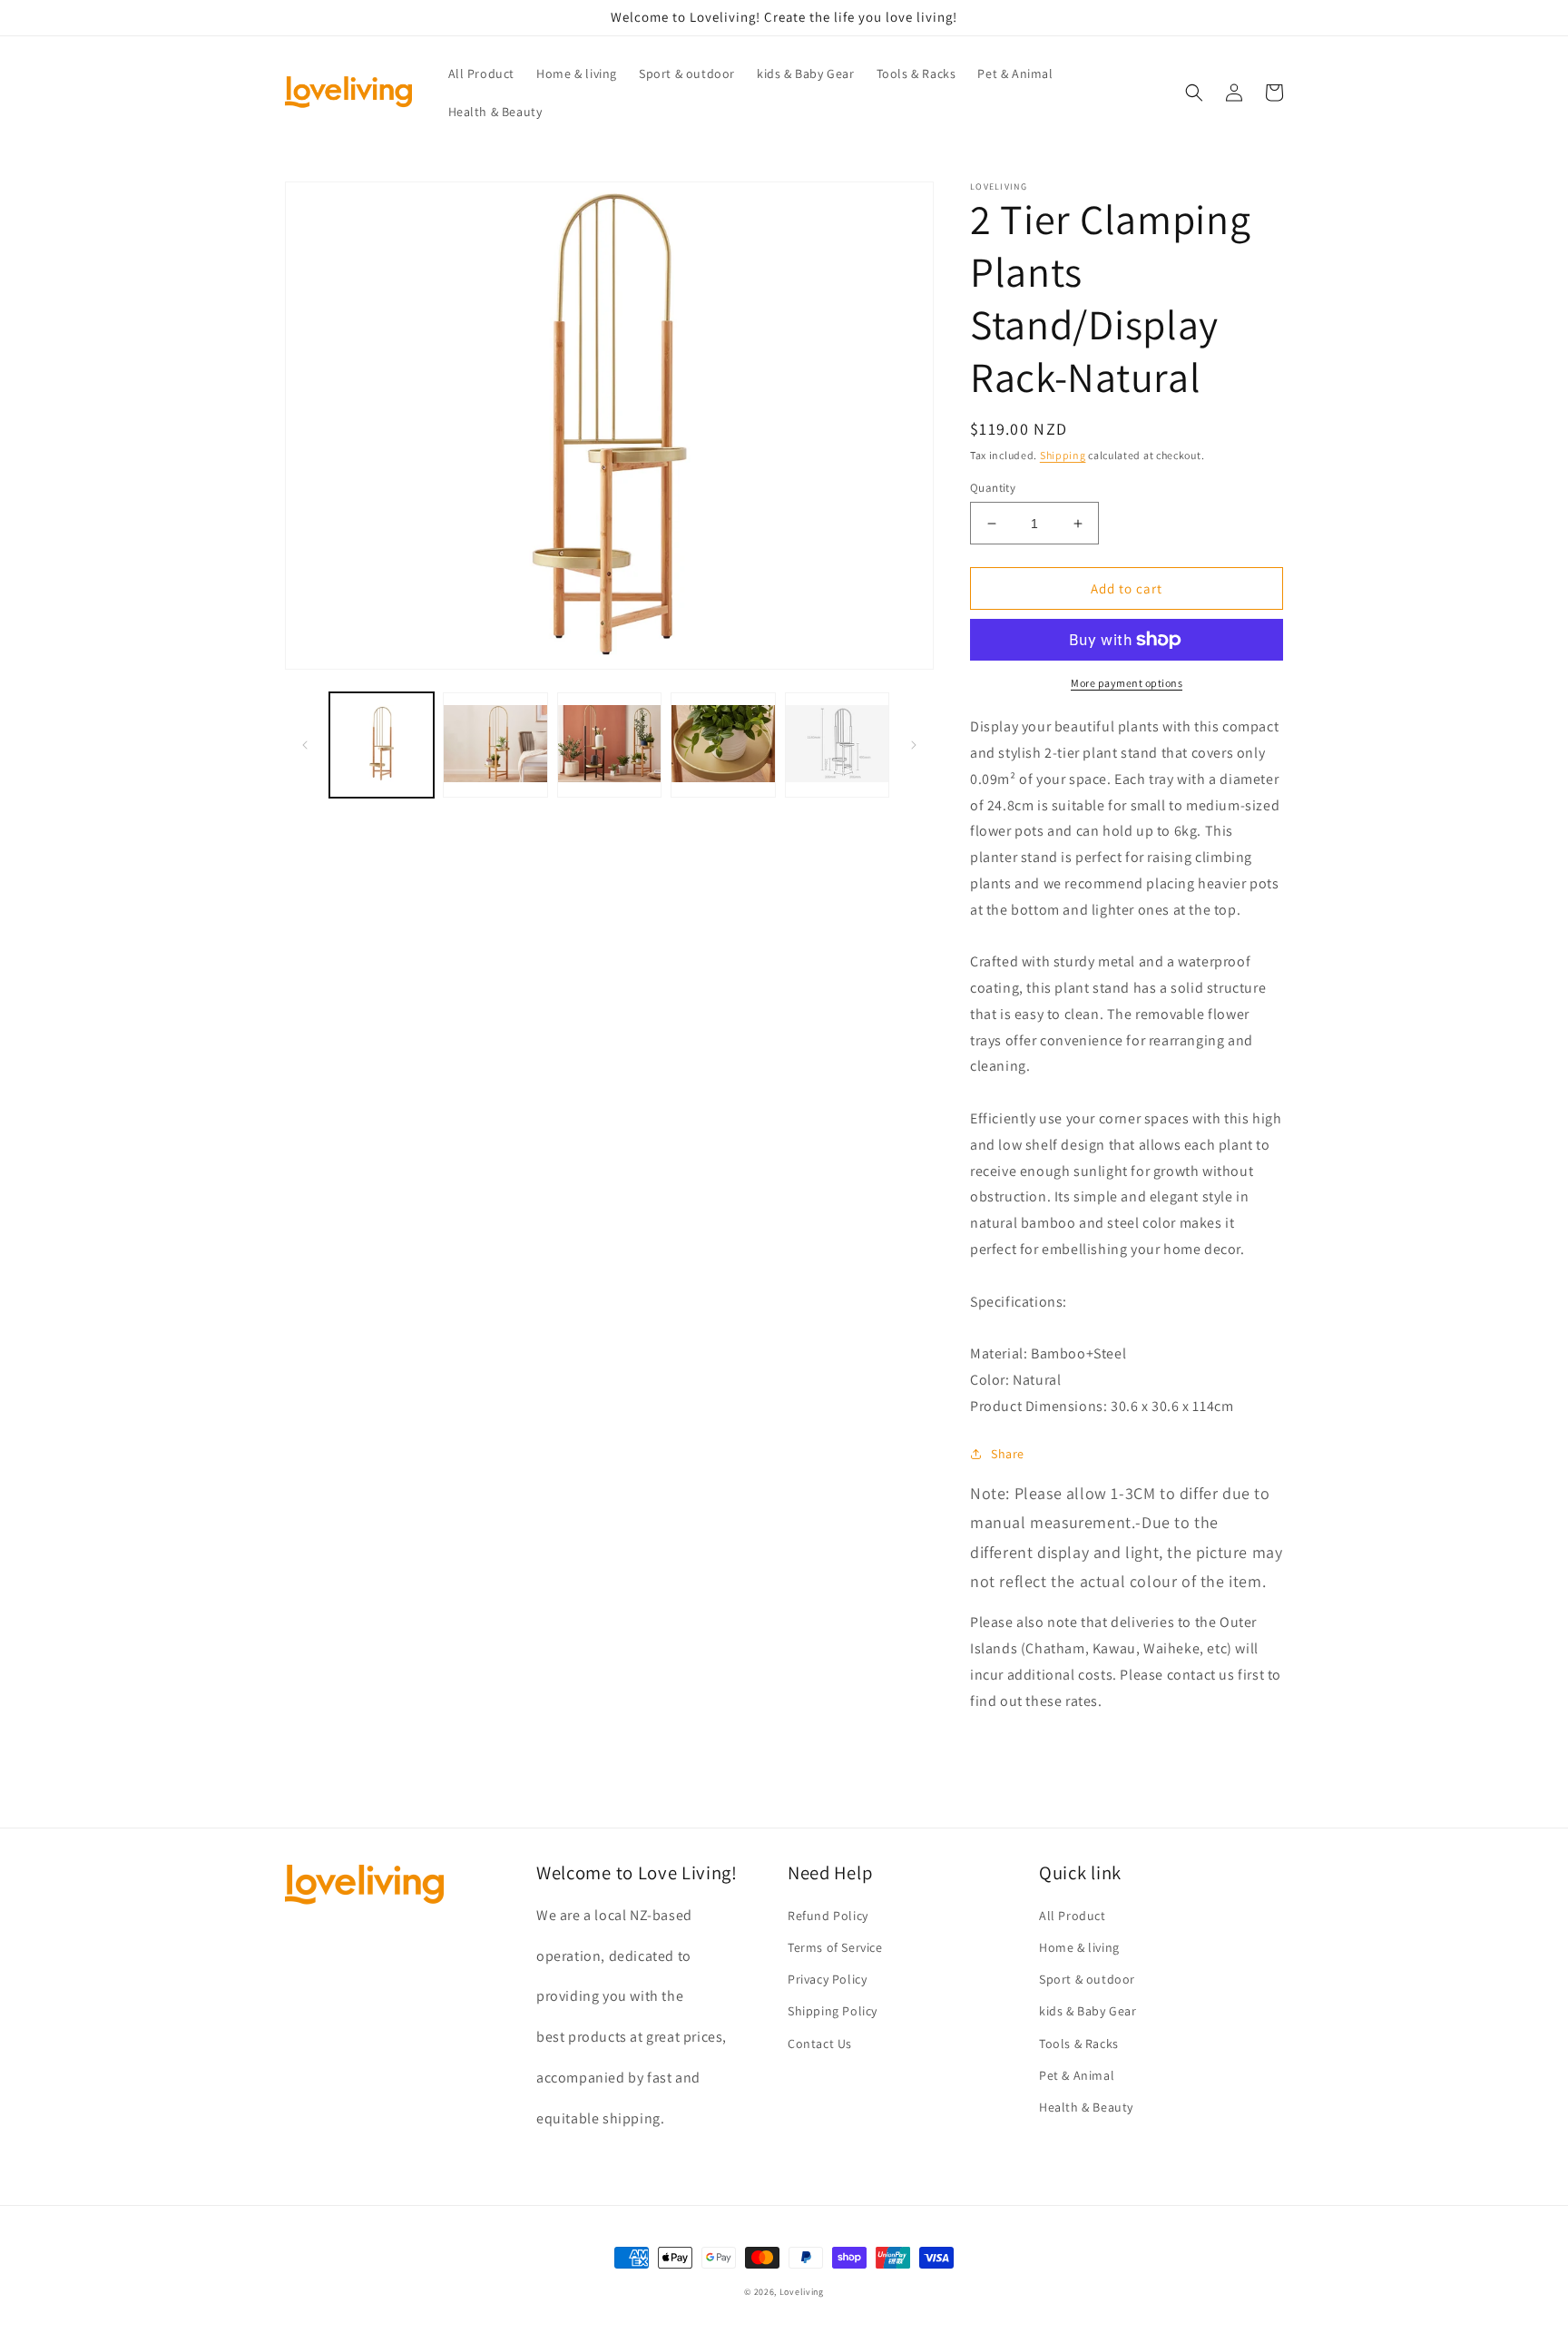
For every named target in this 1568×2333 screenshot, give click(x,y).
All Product (1073, 1916)
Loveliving (802, 2292)
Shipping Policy (833, 2011)
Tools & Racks (1079, 2044)
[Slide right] (914, 745)
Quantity (993, 488)
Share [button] (1008, 1454)
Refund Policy (828, 1916)
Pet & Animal (1077, 2075)
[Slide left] (305, 745)
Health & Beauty (1086, 2107)
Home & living (1079, 1947)
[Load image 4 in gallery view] (723, 745)
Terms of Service (835, 1947)
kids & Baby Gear (1088, 2011)
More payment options (1127, 683)
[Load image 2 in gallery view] (495, 745)
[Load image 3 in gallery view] (609, 745)
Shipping (1063, 455)
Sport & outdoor (1087, 1979)
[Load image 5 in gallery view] (837, 745)
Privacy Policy (827, 1979)
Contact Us (820, 2044)
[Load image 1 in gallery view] (382, 745)
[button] (1194, 93)
